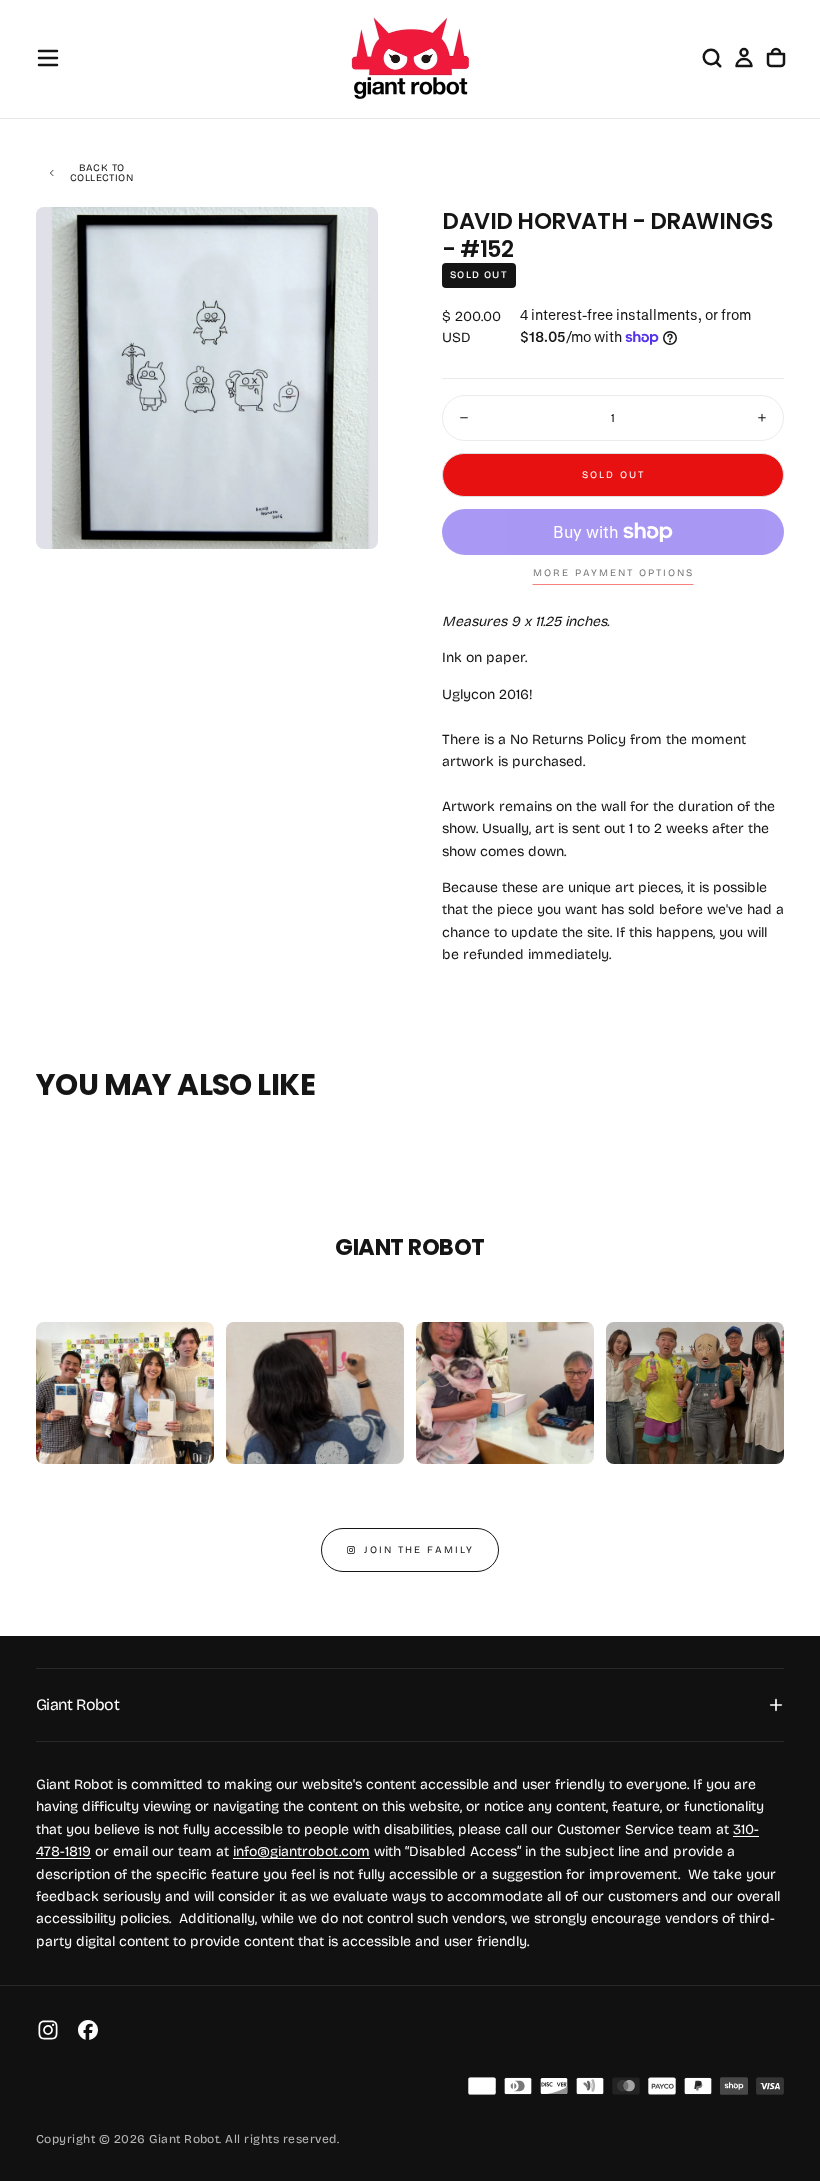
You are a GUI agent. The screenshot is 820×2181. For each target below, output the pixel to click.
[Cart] (776, 58)
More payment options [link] (613, 573)
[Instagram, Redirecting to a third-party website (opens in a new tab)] (48, 2030)
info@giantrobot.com (301, 1851)
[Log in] (744, 58)
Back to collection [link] (101, 173)
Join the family (419, 1550)
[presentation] (346, 517)
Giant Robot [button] (77, 1704)
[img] (482, 2086)
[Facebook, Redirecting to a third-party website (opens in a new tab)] (88, 2030)
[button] (48, 58)
